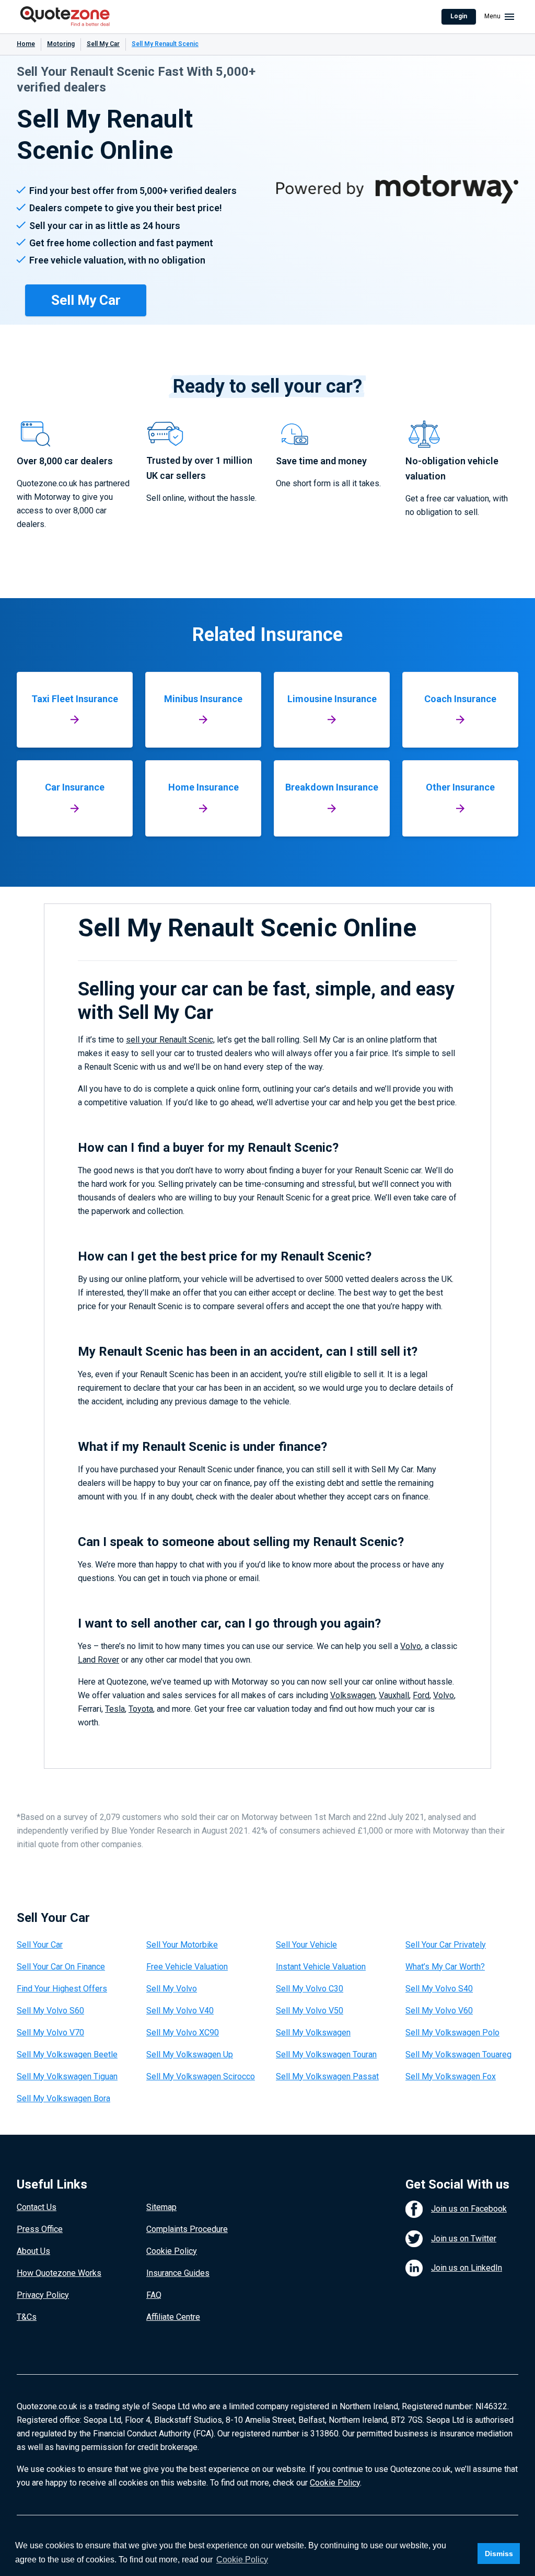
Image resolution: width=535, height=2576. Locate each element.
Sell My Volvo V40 (180, 2011)
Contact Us (37, 2207)
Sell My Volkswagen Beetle (67, 2054)
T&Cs (27, 2317)
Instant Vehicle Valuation (321, 1967)
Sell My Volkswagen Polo (452, 2033)
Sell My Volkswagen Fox (451, 2076)
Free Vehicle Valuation (187, 1967)
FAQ (154, 2295)
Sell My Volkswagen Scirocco (201, 2076)
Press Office (40, 2229)
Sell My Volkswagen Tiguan (67, 2076)
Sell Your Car (40, 1945)
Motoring (61, 44)
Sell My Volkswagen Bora (63, 2098)
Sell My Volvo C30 (310, 1989)
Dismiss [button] (499, 2554)
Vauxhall (394, 1695)
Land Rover (98, 1660)
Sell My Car (103, 44)
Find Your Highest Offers (62, 1989)
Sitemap (161, 2207)
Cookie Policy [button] (242, 2560)
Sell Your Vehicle (306, 1945)
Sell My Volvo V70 (50, 2033)
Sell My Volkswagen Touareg (458, 2054)
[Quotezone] (65, 17)
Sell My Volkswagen (313, 2033)
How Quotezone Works (59, 2273)
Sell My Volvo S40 (439, 1989)
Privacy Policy (43, 2295)
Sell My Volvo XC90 (183, 2033)
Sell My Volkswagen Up (190, 2054)
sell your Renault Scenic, (170, 1040)
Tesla (115, 1709)
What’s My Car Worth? (445, 1967)
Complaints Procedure (187, 2229)
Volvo (411, 1646)
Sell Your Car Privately (446, 1945)
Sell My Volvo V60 (439, 2011)
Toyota (141, 1709)
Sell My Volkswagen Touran (326, 2054)
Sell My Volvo (172, 1989)
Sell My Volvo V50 (310, 2011)
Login (459, 16)
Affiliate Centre (173, 2317)
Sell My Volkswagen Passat (327, 2076)
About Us (33, 2251)
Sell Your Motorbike (182, 1945)
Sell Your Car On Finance (61, 1967)
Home (26, 44)
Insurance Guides (178, 2273)
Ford (421, 1695)
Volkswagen (353, 1695)
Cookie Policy (172, 2251)
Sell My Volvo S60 (50, 2011)
